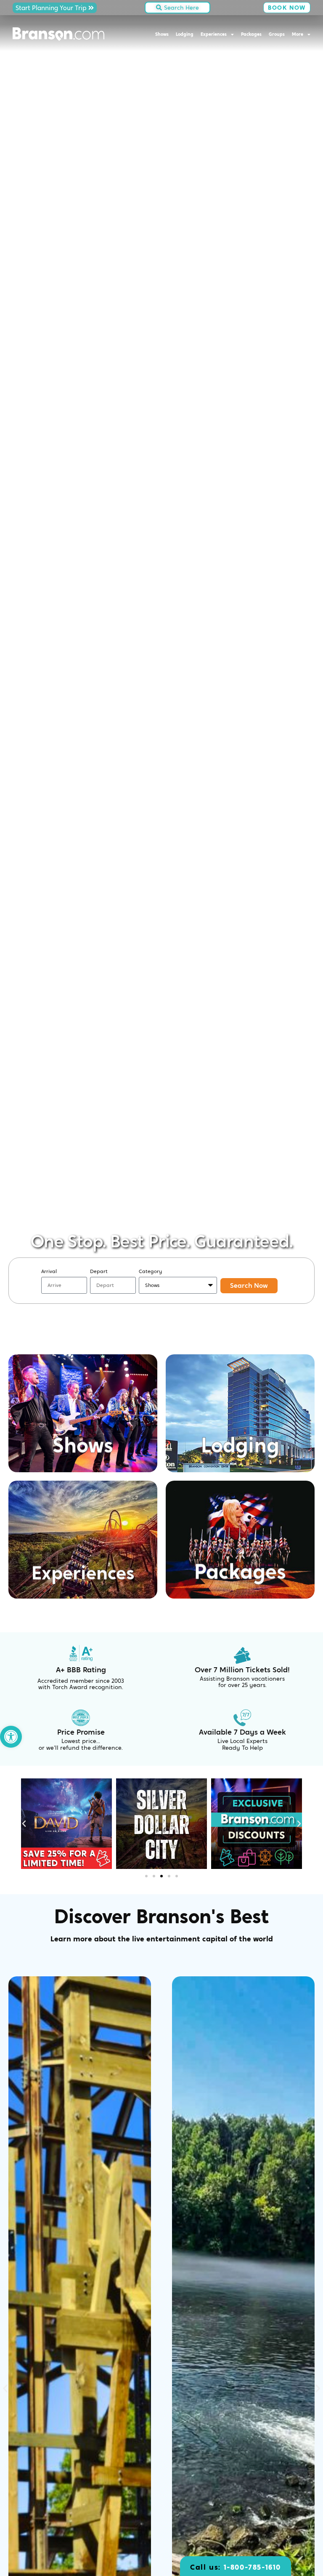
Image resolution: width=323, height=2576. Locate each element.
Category (150, 1271)
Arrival (49, 1271)
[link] (11, 1737)
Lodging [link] (185, 34)
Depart (99, 1271)
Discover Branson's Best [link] (162, 1917)
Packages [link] (251, 34)
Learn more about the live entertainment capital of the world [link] (162, 1939)
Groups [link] (277, 34)
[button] (24, 1824)
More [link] (298, 34)
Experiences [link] (214, 34)
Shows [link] (162, 34)
